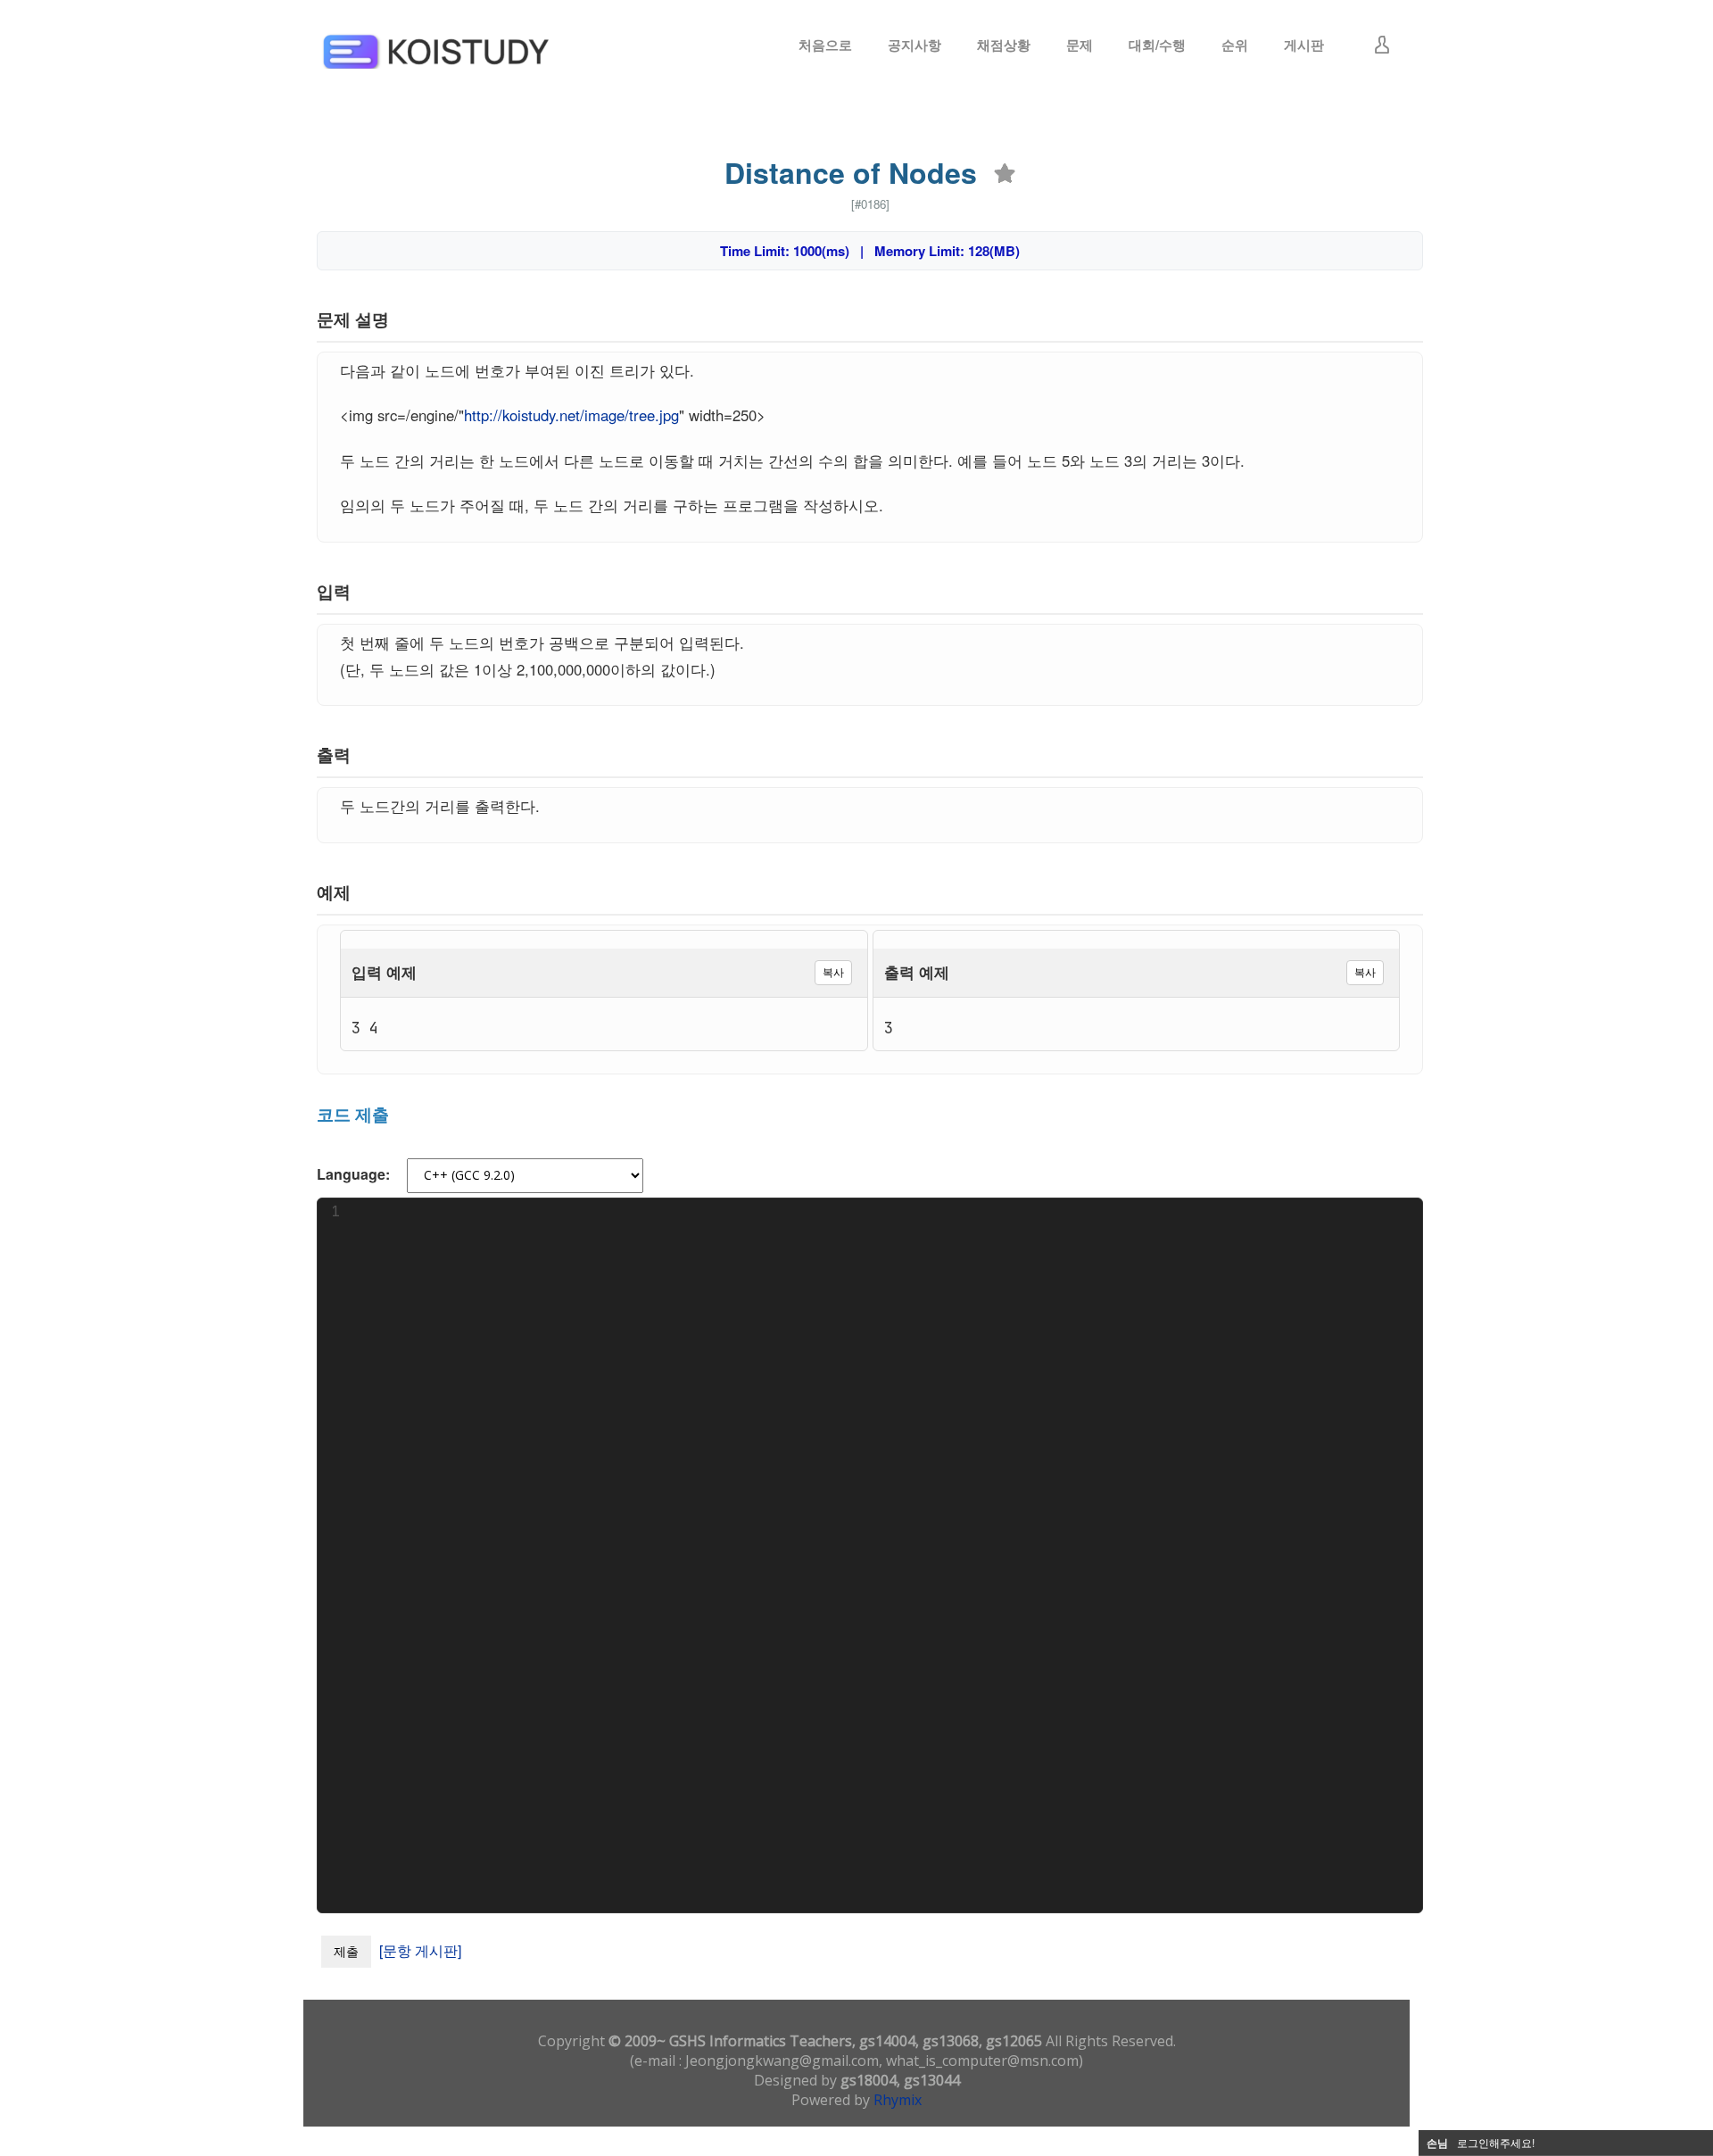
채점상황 (1004, 45)
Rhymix (898, 2100)
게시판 (1304, 45)
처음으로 (825, 45)
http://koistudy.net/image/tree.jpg (571, 415)
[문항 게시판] (420, 1950)
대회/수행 (1157, 45)
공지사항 (914, 45)
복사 (833, 972)
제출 (346, 1951)
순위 (1235, 45)
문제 (1080, 45)
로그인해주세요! (1496, 2142)
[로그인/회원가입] (1382, 45)
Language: (353, 1174)
